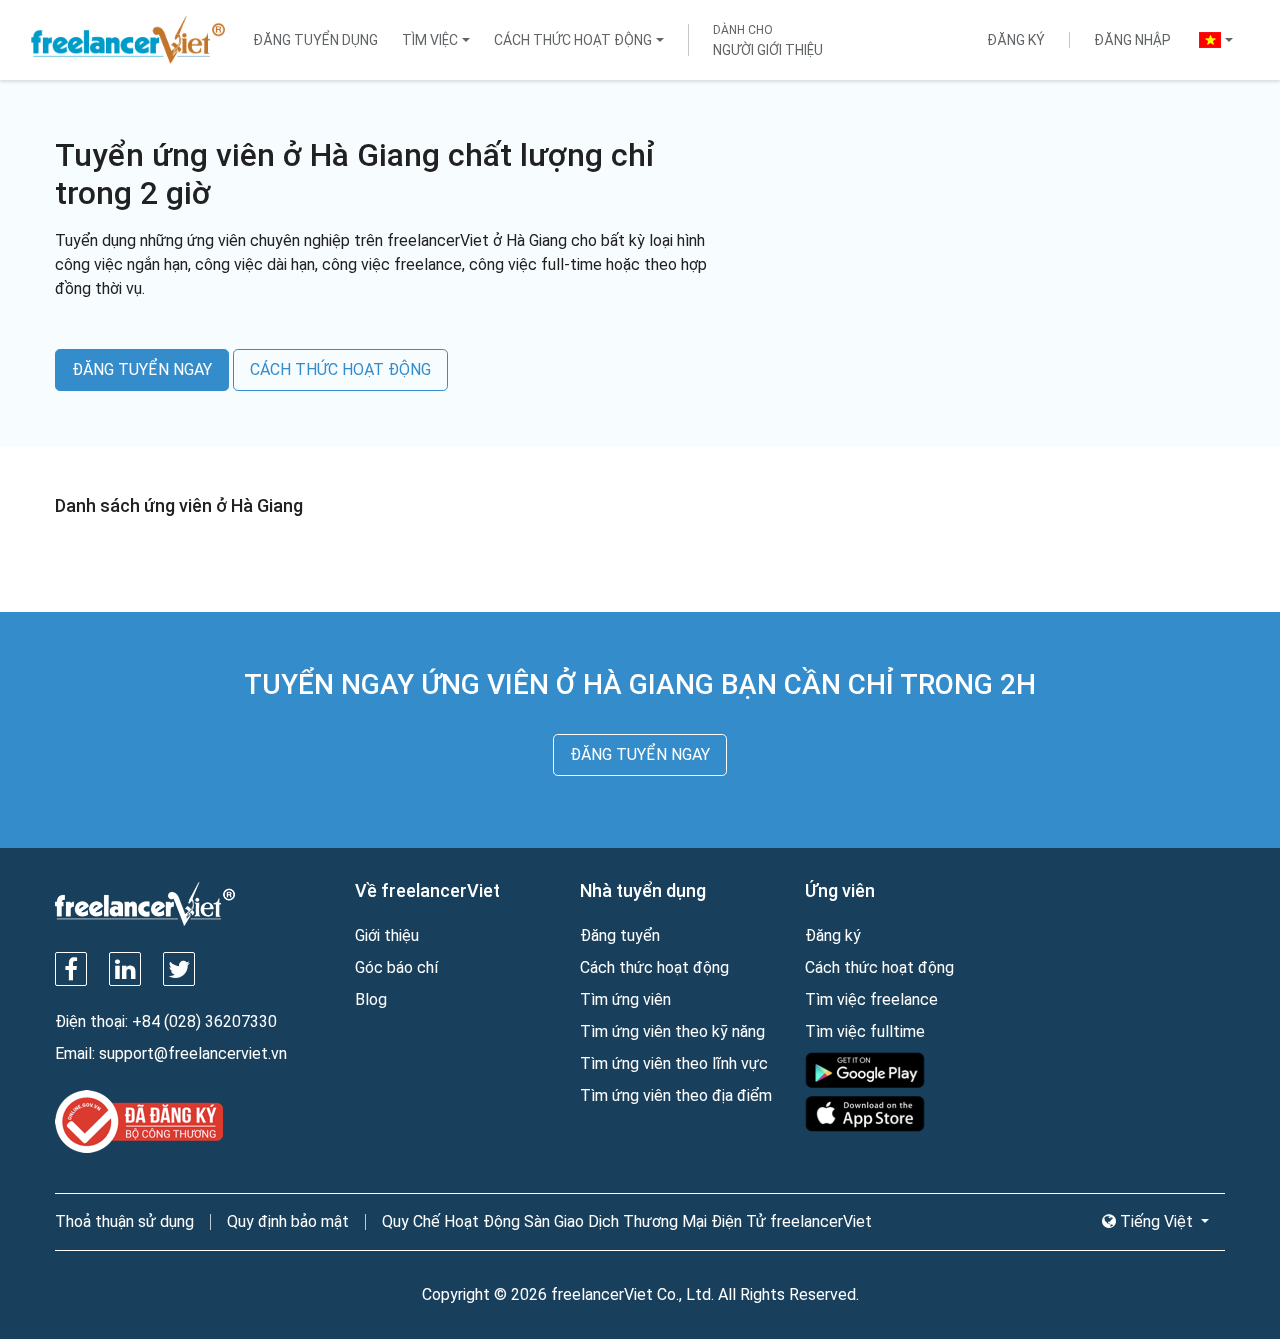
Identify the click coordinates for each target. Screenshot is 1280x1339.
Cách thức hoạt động (573, 40)
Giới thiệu (387, 935)
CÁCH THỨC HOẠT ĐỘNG (340, 369)
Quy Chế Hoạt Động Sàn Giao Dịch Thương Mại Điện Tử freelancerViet (627, 1221)
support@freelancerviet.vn (193, 1053)
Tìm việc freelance (871, 999)
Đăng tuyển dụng (315, 40)
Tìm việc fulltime (865, 1031)
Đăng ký (1016, 40)
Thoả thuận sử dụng (124, 1221)
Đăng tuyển (620, 935)
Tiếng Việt (1156, 1221)
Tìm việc (430, 40)
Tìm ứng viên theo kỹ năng (672, 1031)
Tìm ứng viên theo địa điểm (676, 1095)
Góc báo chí (396, 967)
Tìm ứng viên (625, 999)
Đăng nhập (1132, 40)
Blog (371, 999)
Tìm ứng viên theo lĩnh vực (674, 1063)
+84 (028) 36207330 (204, 1021)
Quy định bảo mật (288, 1221)
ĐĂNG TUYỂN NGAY (142, 369)
